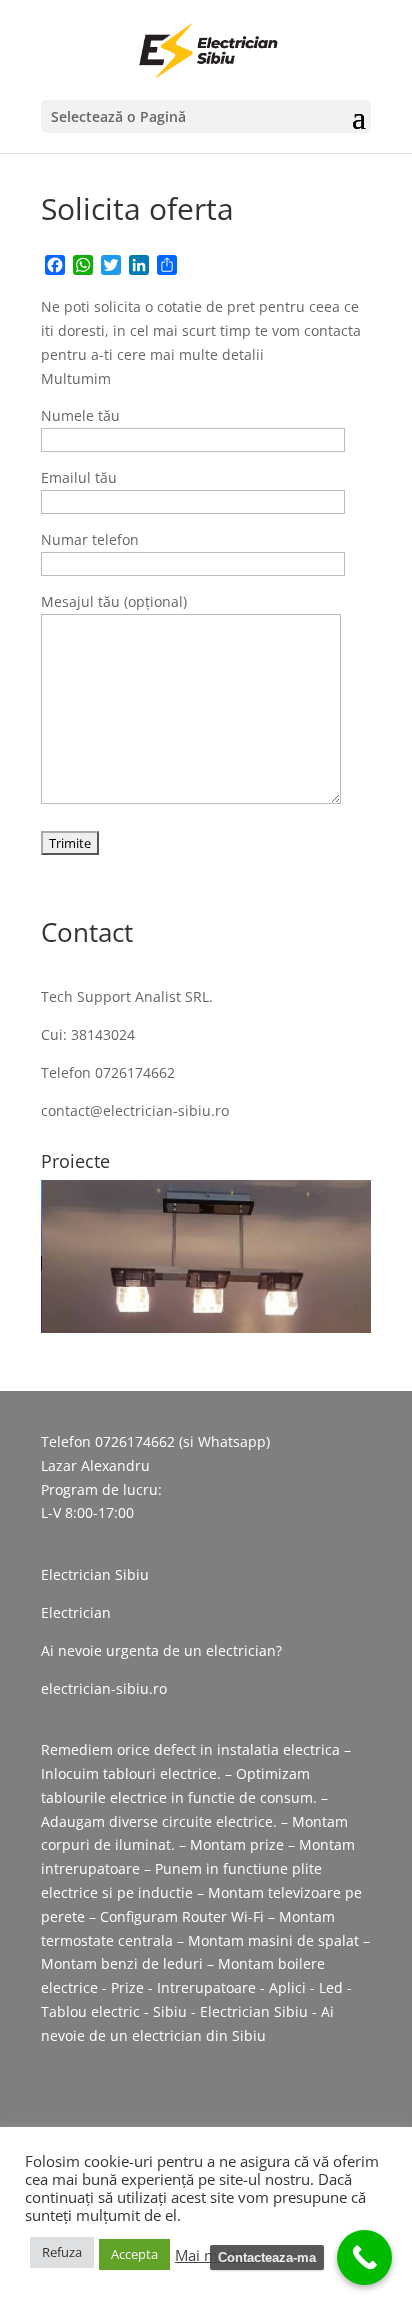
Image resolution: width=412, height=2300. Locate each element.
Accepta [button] (134, 2254)
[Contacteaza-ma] (364, 2257)
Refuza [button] (62, 2252)
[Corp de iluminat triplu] (207, 1256)
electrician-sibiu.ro (104, 1688)
